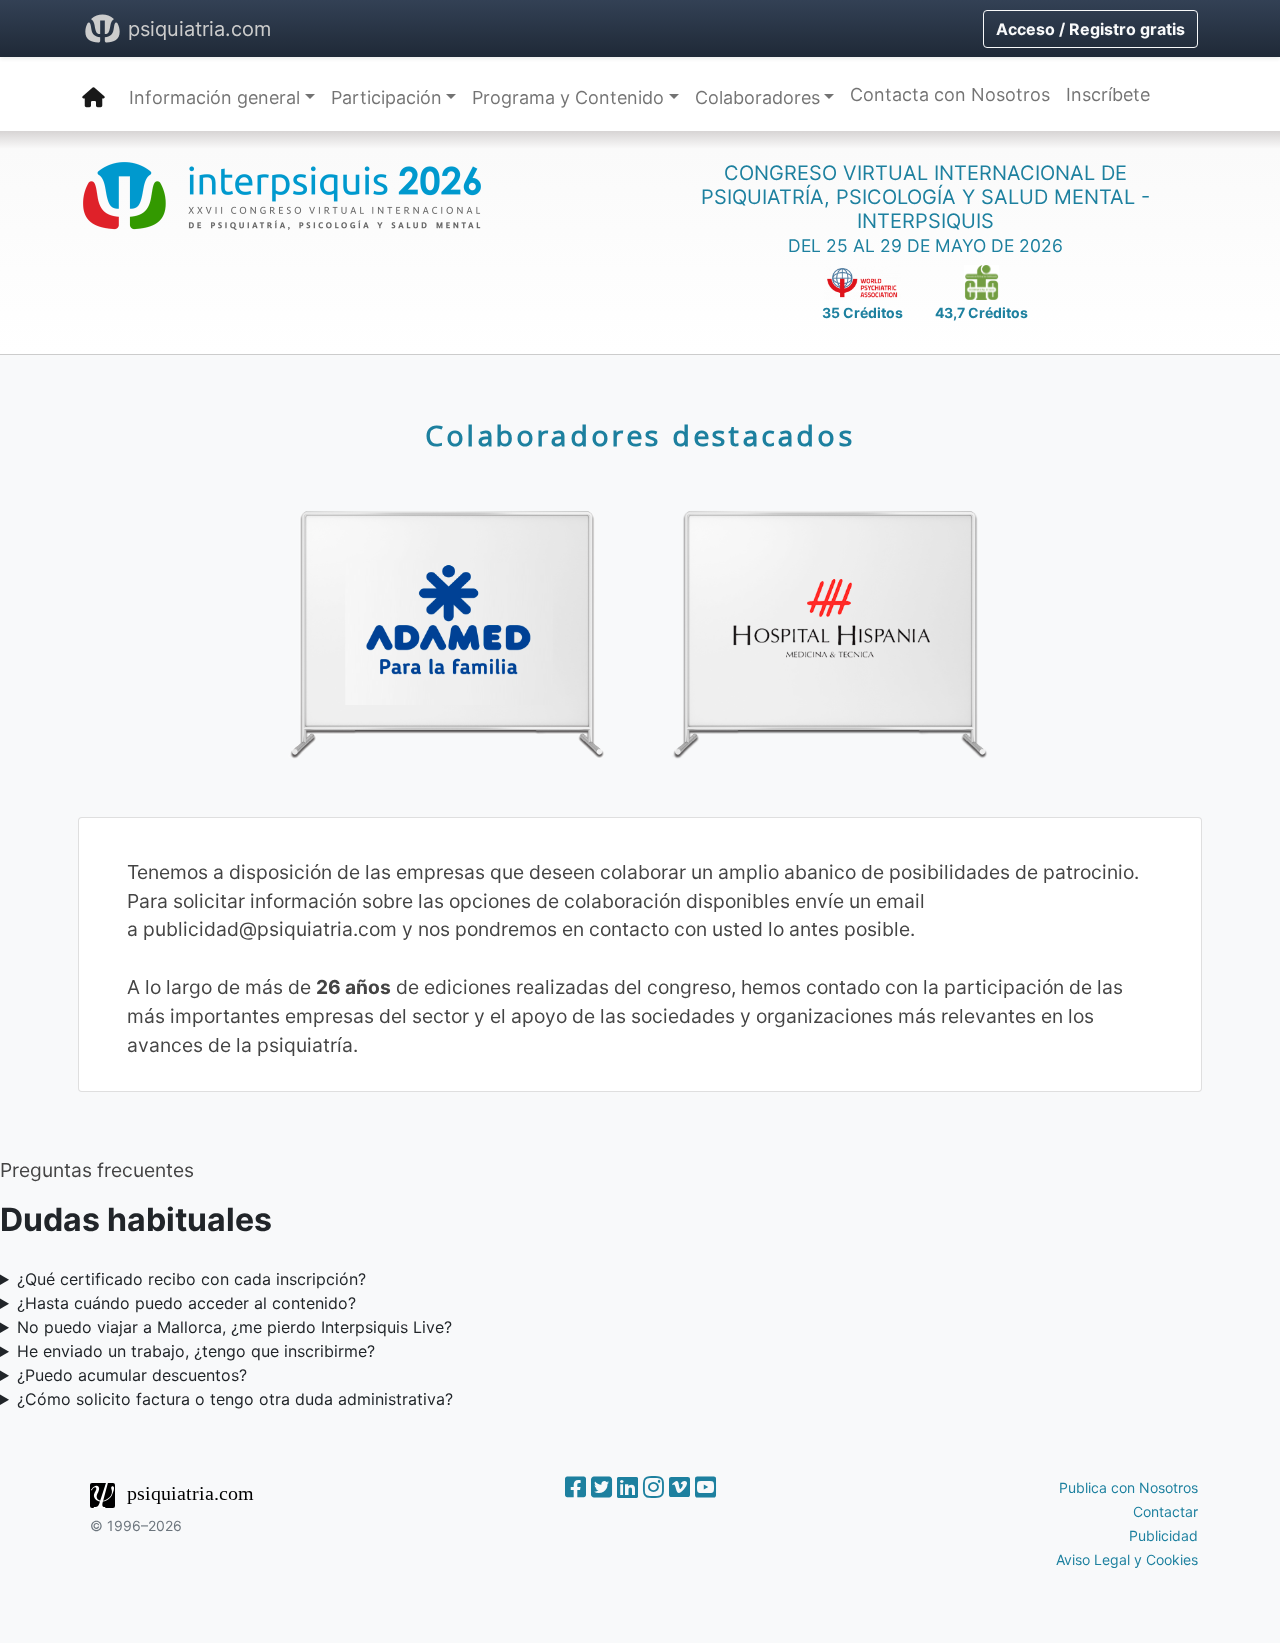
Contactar (1165, 1511)
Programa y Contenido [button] (568, 97)
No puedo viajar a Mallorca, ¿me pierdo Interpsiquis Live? (234, 1327)
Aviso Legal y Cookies (1127, 1559)
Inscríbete (1108, 94)
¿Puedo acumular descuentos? (132, 1375)
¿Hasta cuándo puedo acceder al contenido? (186, 1303)
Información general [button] (214, 97)
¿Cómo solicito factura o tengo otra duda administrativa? (235, 1399)
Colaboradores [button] (757, 97)
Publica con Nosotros (1128, 1487)
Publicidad (1163, 1535)
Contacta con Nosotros (950, 94)
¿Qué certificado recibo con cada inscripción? (191, 1279)
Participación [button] (386, 97)
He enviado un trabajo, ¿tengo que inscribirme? (196, 1351)
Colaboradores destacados (640, 435)
